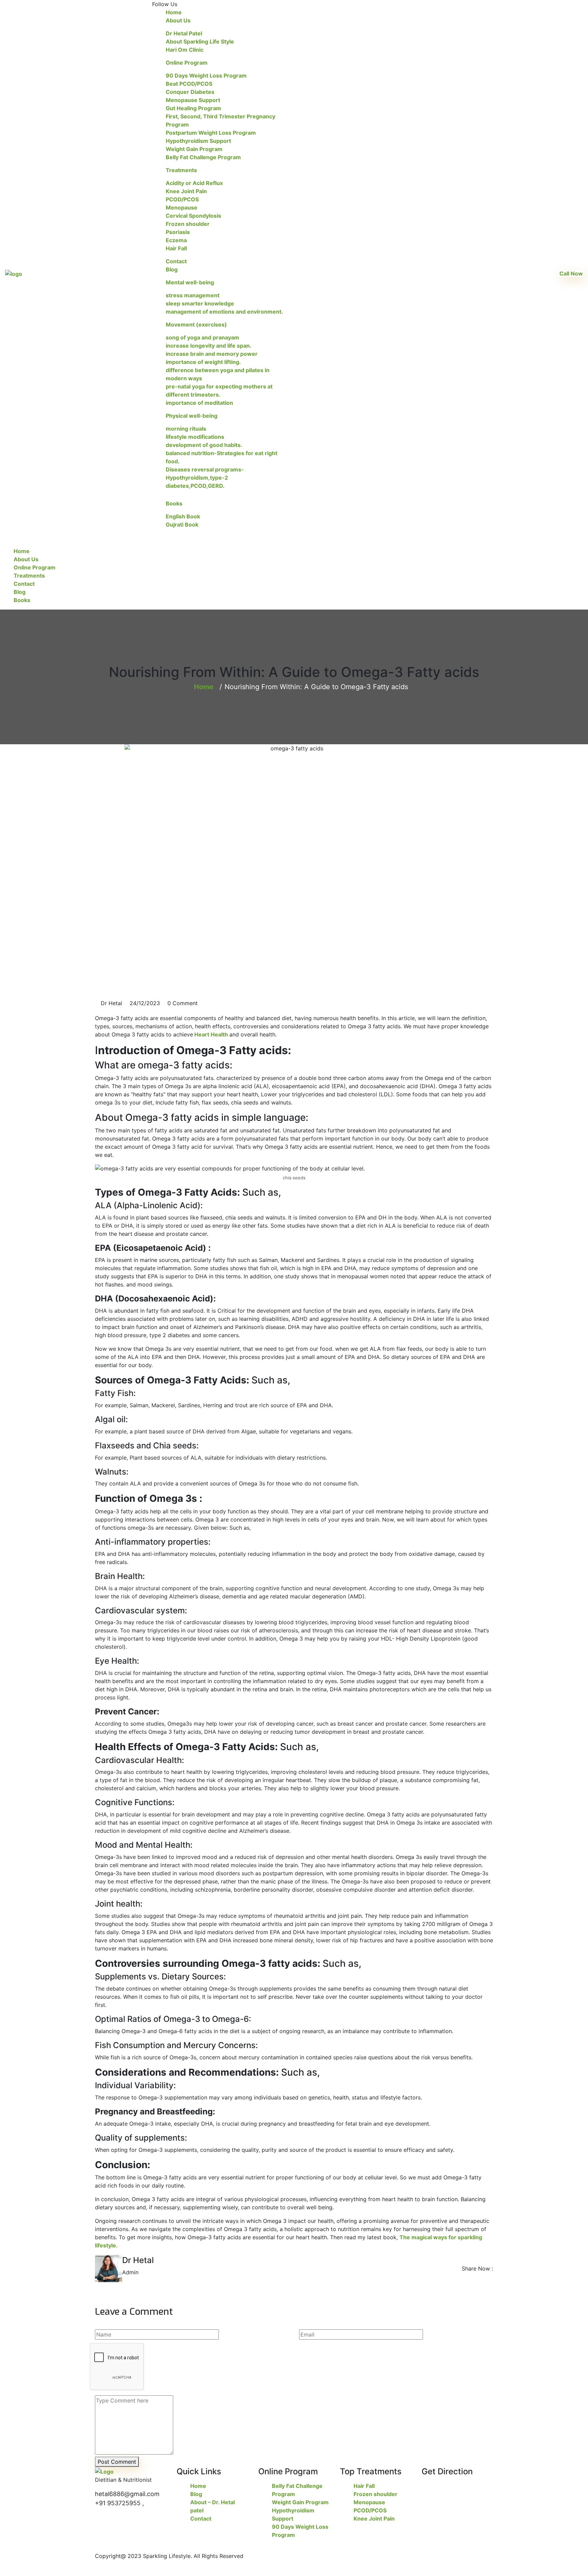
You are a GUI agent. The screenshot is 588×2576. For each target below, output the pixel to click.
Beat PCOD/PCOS (189, 84)
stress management (193, 295)
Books (174, 503)
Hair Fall (176, 248)
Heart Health (211, 1034)
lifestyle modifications (195, 437)
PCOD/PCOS (182, 199)
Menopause (182, 207)
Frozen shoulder (188, 224)
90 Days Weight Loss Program (206, 76)
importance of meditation (199, 403)
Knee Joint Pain (186, 191)
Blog (172, 269)
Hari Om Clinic (185, 50)
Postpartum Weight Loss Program (211, 133)
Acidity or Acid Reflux (194, 183)
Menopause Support (193, 100)
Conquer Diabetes (190, 92)
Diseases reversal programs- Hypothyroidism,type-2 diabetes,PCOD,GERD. (205, 478)
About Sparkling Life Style (200, 41)
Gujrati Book (182, 525)
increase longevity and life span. (209, 346)
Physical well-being (192, 416)
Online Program (187, 63)
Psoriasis (178, 232)
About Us (178, 20)
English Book (183, 516)
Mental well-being (190, 282)
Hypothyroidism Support (198, 141)
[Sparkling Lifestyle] (14, 273)
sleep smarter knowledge (200, 303)
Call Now (571, 273)
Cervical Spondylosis (193, 216)
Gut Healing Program (193, 108)
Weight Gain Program (194, 149)
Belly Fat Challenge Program (203, 157)
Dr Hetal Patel (184, 33)
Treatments (181, 170)
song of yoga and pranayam (202, 337)
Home (174, 12)
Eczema (176, 240)
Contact (176, 261)
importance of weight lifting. (203, 362)
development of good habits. (204, 445)
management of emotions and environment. (224, 312)
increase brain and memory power (212, 354)
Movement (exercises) (196, 325)
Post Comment (117, 2462)
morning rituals (186, 429)
